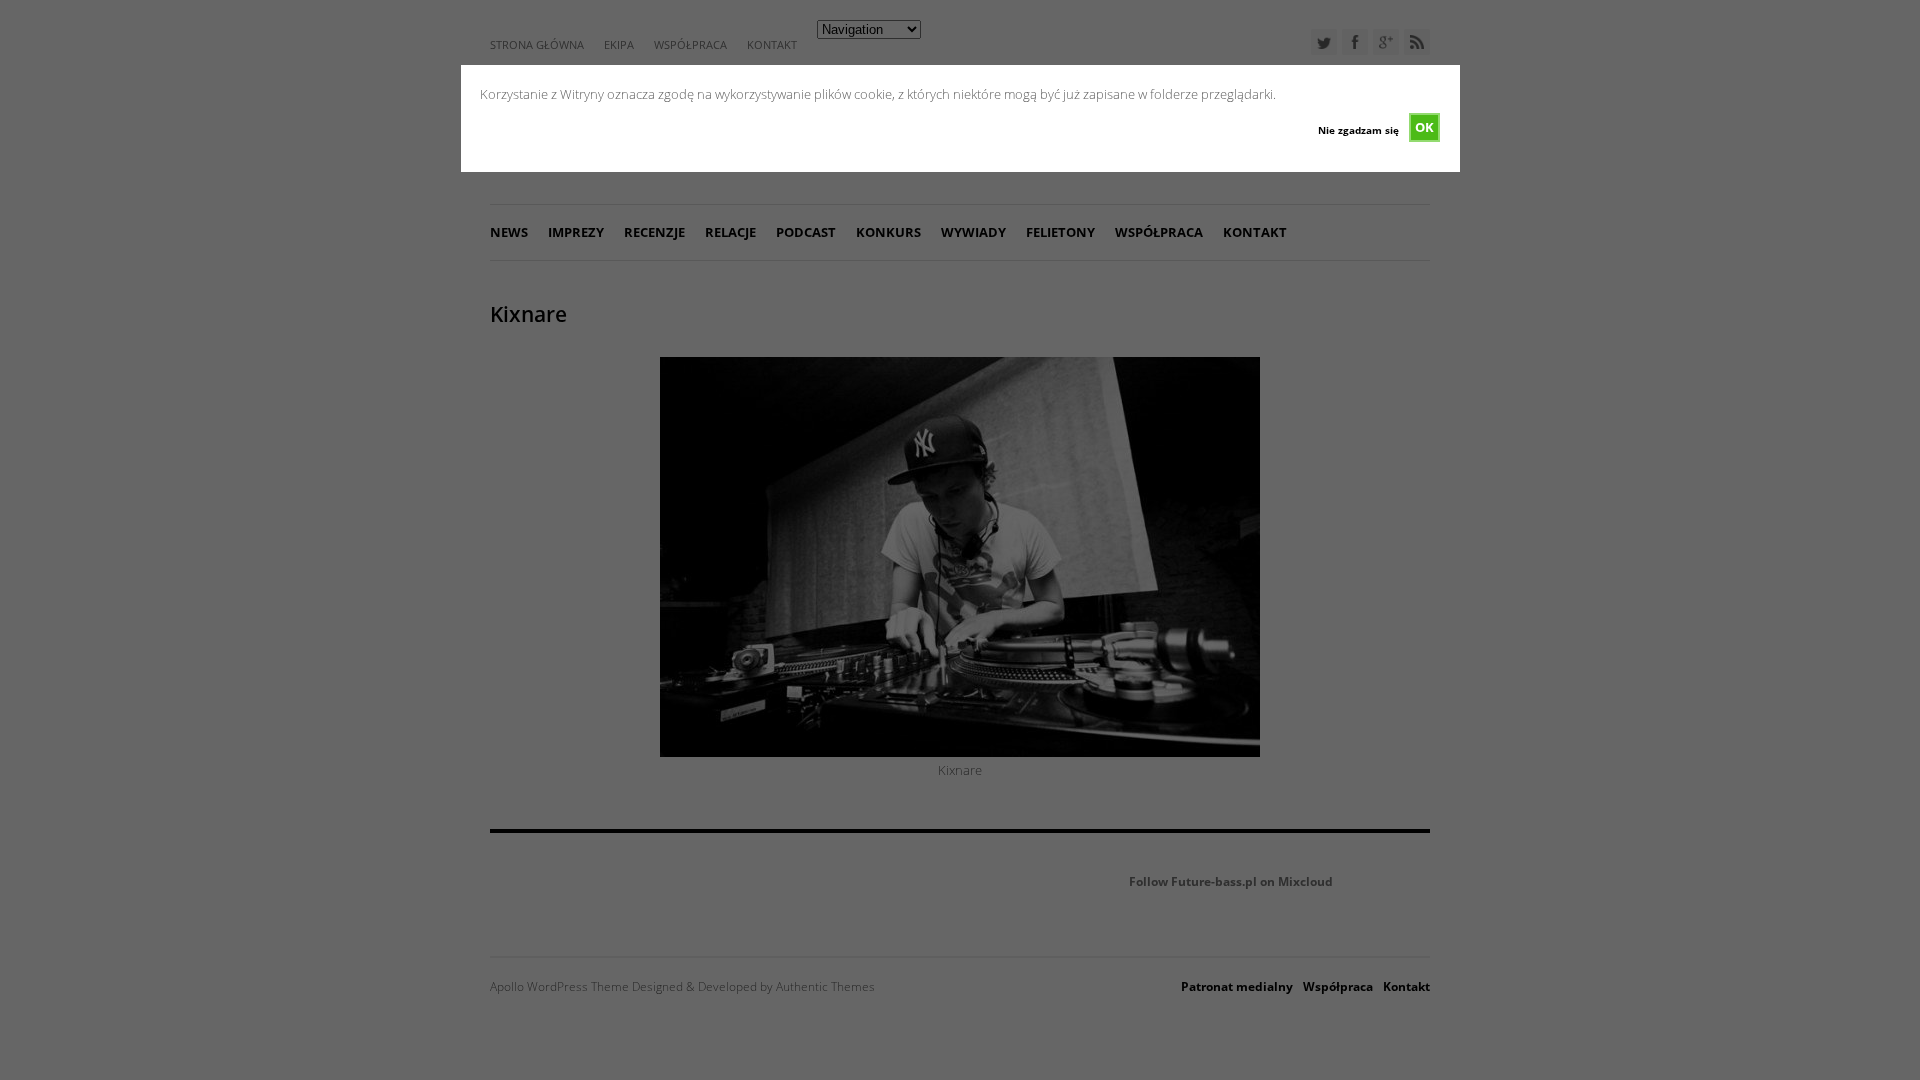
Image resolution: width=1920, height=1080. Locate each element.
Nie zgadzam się (1358, 130)
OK (1424, 127)
